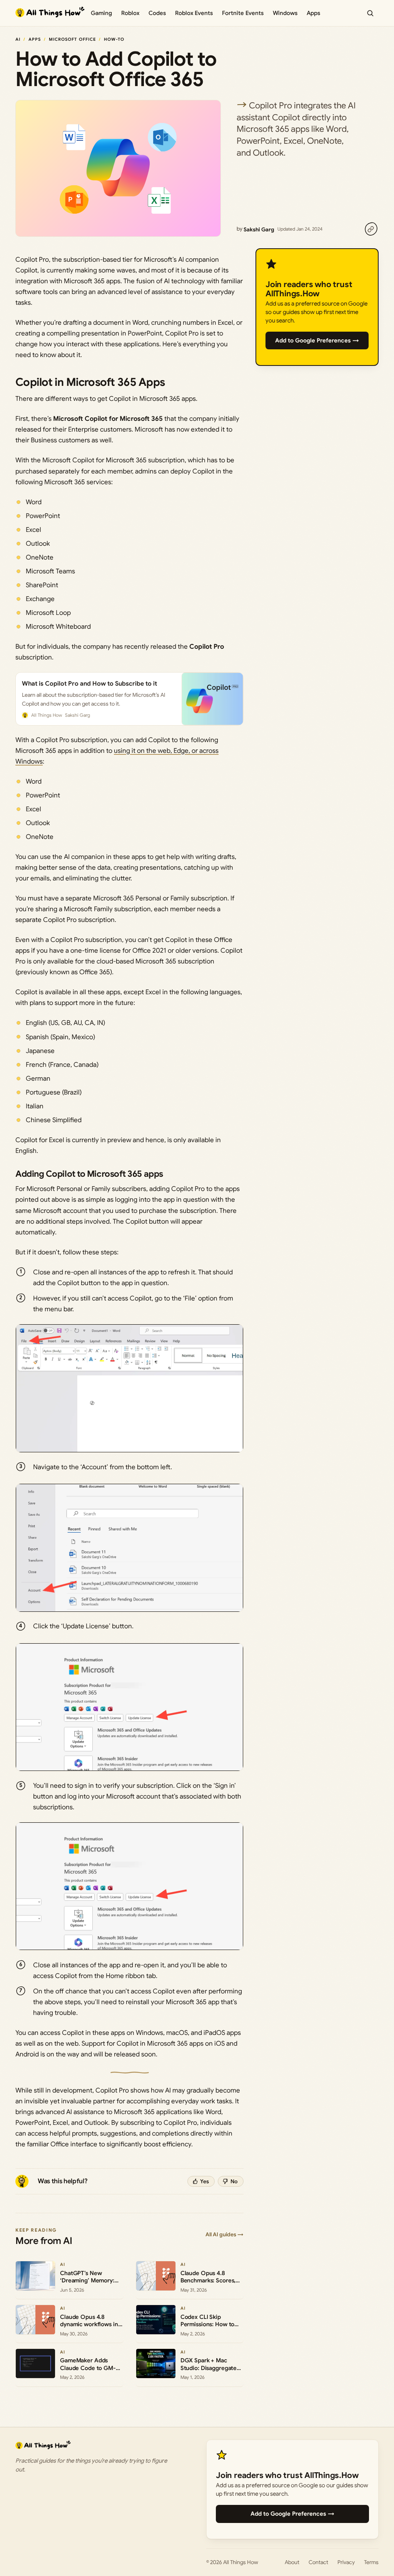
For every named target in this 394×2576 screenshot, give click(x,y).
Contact (318, 2562)
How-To (114, 39)
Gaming (101, 13)
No (234, 2181)
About (292, 2562)
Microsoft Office (73, 39)
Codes (157, 13)
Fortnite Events (243, 13)
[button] (129, 1388)
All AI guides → (225, 2234)
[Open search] (370, 13)
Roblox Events (194, 13)
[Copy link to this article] (371, 229)
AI (18, 39)
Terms (371, 2562)
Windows (285, 13)
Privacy (346, 2562)
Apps (313, 13)
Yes (205, 2181)
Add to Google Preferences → (317, 340)
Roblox (130, 13)
